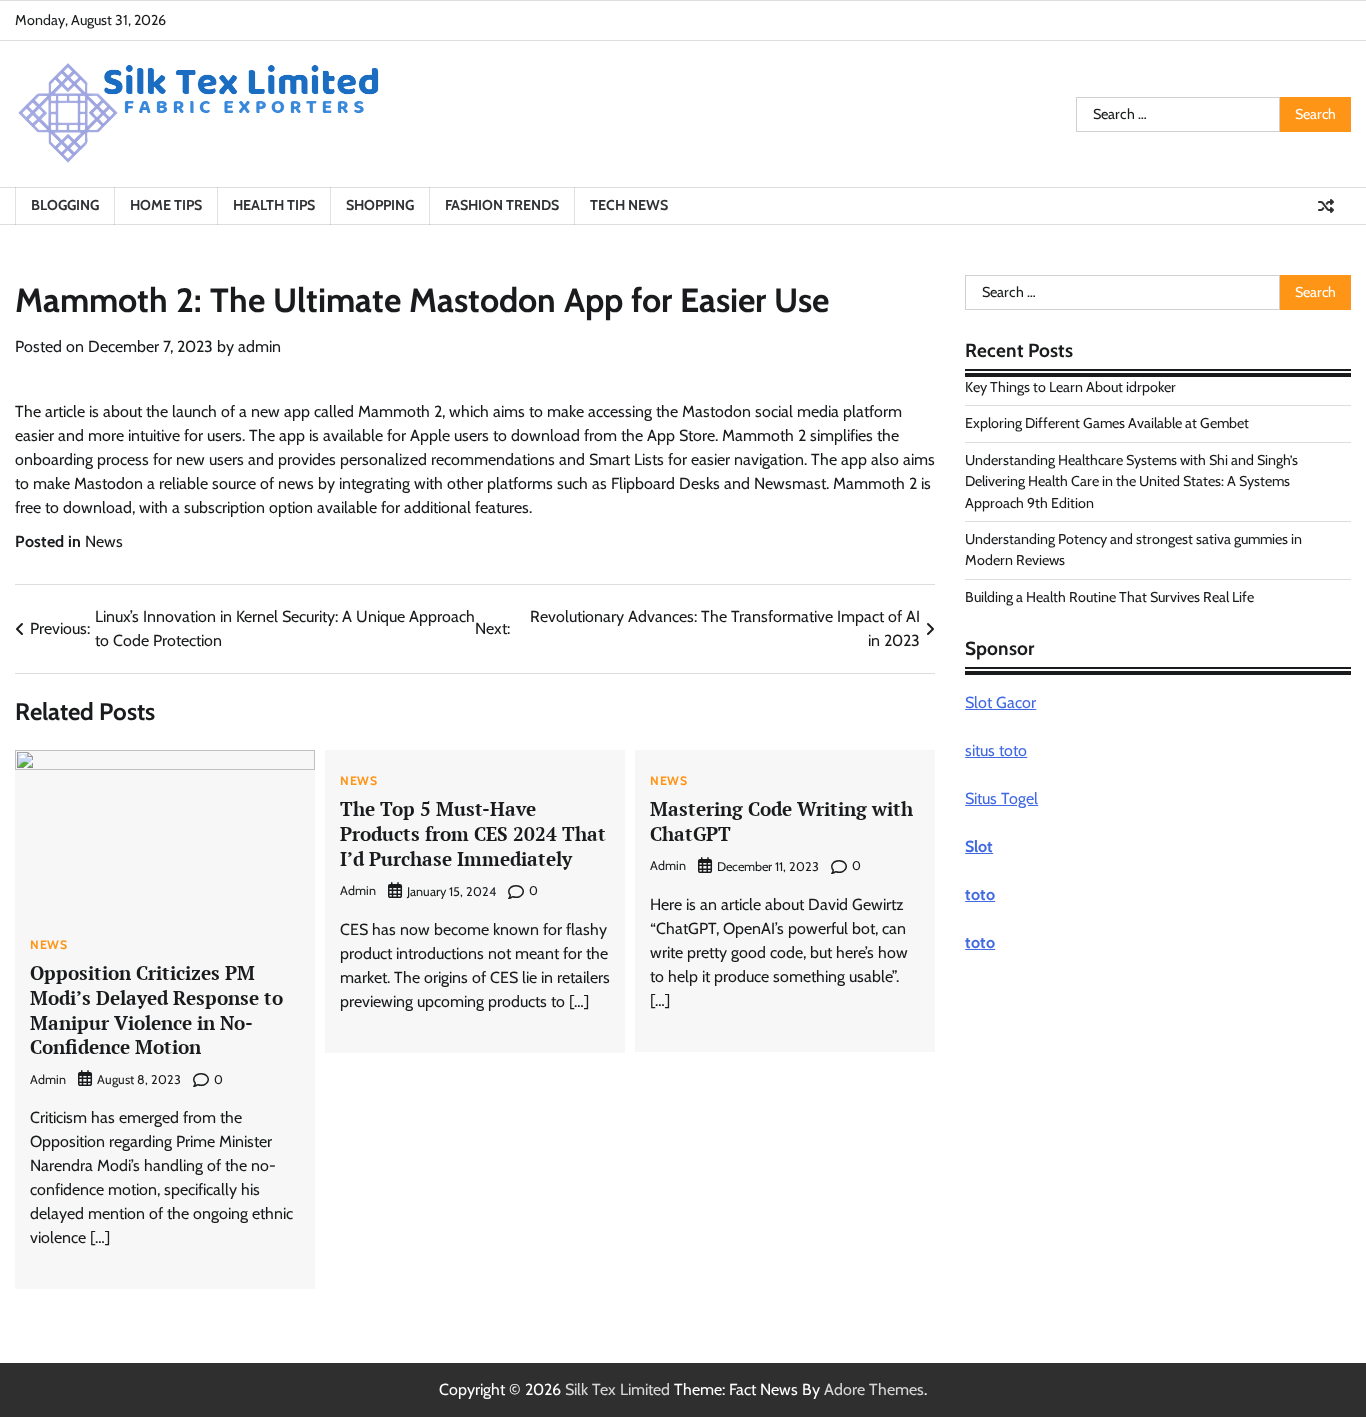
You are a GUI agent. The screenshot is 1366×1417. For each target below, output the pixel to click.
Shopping (380, 205)
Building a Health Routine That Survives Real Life (1109, 597)
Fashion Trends (502, 205)
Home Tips (166, 205)
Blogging (65, 205)
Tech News (629, 205)
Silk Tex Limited (617, 1389)
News (104, 541)
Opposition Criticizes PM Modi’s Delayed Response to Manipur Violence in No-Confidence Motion (156, 1009)
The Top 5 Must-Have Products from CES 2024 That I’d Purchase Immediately (473, 833)
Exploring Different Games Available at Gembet (1107, 423)
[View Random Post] (1326, 206)
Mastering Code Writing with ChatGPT (781, 821)
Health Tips (274, 205)
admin (259, 346)
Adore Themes (874, 1389)
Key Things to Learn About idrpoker (1070, 387)
